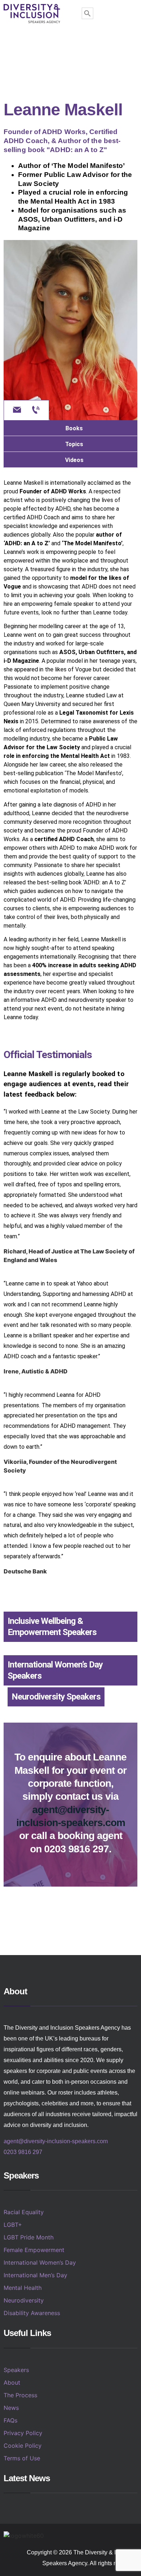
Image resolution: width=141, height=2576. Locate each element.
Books (74, 428)
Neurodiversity (24, 2300)
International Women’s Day (40, 2262)
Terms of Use (22, 2458)
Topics (74, 444)
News (11, 2408)
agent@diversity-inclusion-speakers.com (56, 2141)
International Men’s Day (35, 2275)
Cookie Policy (23, 2446)
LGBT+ (13, 2225)
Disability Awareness (32, 2313)
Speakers (16, 2370)
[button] (71, 43)
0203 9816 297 (23, 2152)
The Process (20, 2395)
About (12, 2382)
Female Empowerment (34, 2250)
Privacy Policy (23, 2433)
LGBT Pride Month (29, 2237)
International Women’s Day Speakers (55, 1670)
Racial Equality (24, 2212)
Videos (74, 460)
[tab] (70, 428)
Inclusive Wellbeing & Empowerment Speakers (52, 1627)
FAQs (10, 2420)
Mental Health (23, 2288)
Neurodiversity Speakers (56, 1697)
